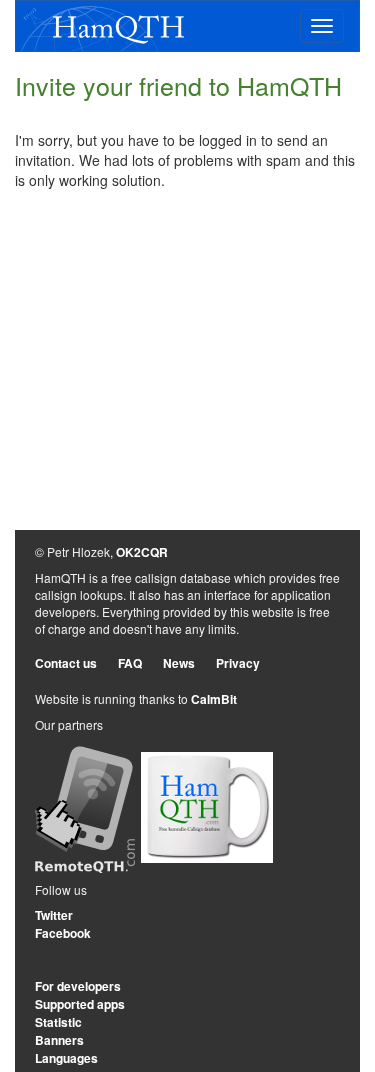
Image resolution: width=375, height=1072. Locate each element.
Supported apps (80, 1004)
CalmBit (214, 699)
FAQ (130, 663)
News (179, 663)
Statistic (58, 1022)
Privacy (238, 663)
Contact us (66, 663)
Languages (66, 1058)
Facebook (63, 933)
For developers (78, 986)
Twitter (54, 915)
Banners (59, 1040)
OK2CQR (142, 552)
